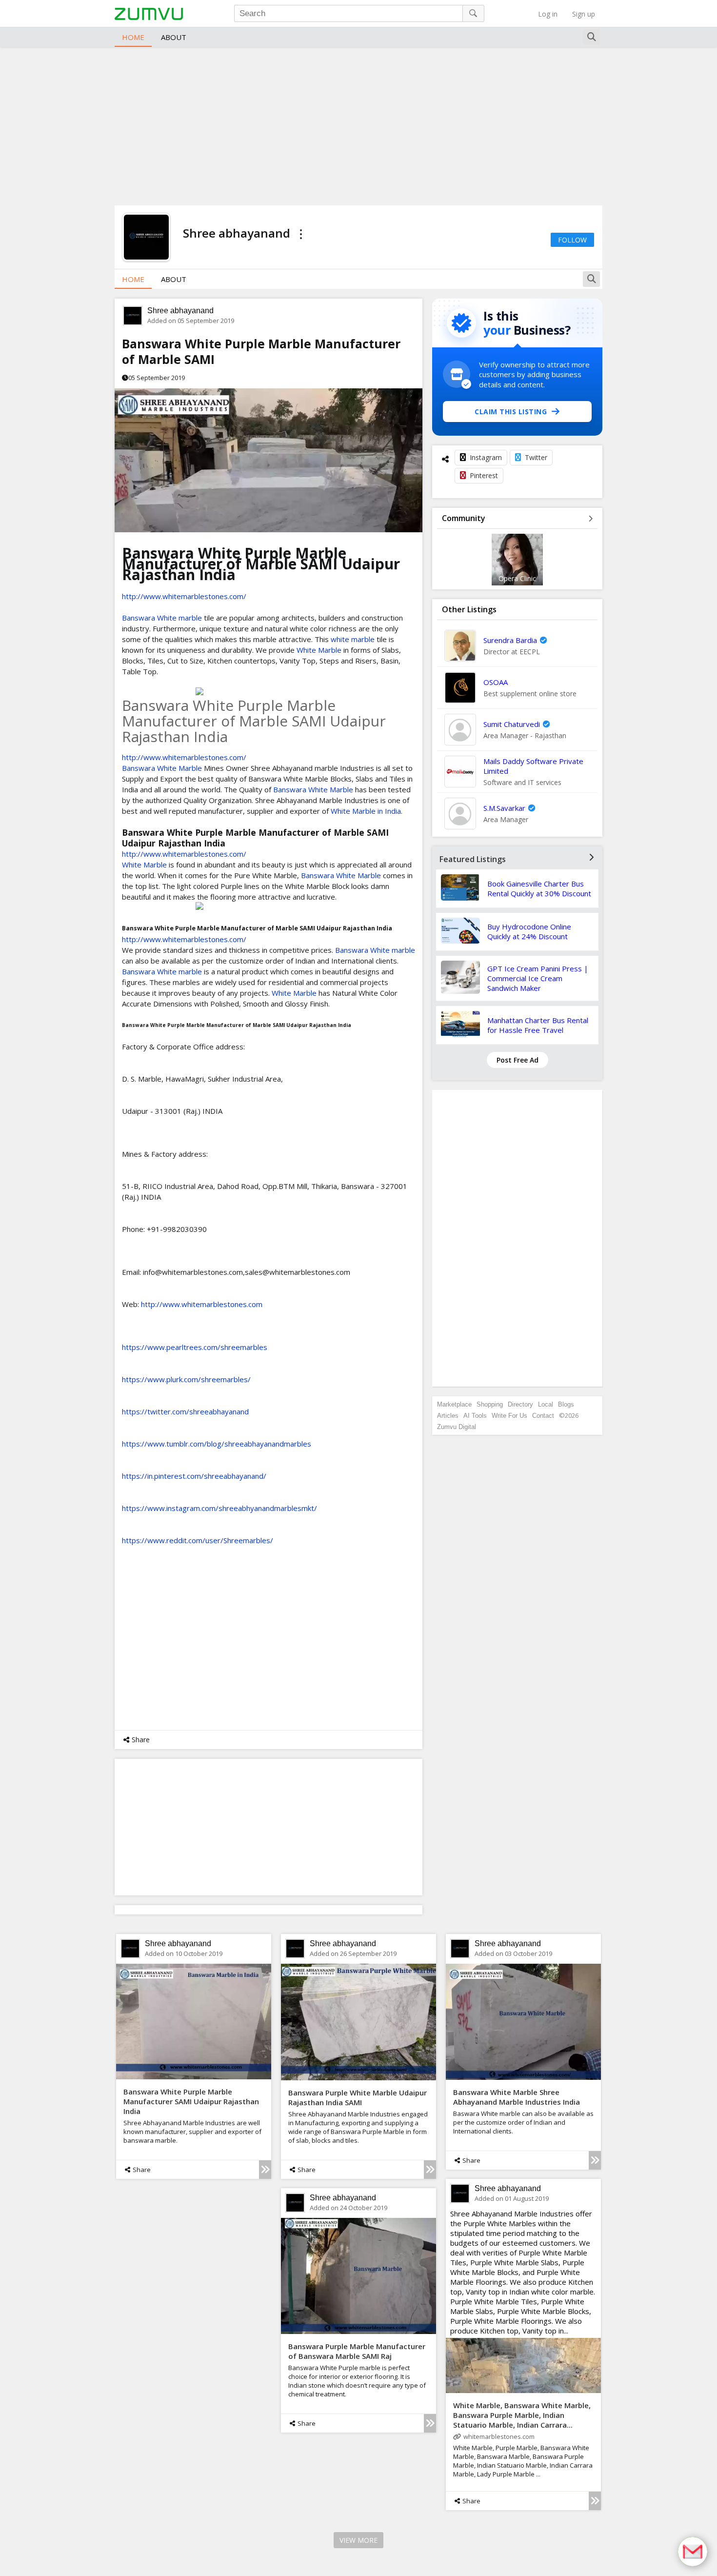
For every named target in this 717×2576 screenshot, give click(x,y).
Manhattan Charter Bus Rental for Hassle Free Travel (538, 1025)
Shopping (490, 1404)
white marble (353, 639)
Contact (543, 1416)
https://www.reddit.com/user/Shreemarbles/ (198, 1540)
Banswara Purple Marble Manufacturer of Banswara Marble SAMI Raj (357, 2351)
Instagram (486, 457)
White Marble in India (366, 811)
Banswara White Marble (162, 768)
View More (358, 2540)
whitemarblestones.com (499, 2436)
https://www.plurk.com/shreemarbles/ (186, 1379)
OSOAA (496, 682)
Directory (520, 1404)
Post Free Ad (518, 1060)
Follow (572, 240)
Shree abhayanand (180, 311)
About (174, 37)
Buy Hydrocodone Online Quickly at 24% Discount (529, 931)
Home (133, 37)
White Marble (319, 650)
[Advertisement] (358, 125)
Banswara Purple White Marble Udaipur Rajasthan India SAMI (358, 2097)
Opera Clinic (517, 578)
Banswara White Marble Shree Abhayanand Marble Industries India (517, 2097)
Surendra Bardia (510, 640)
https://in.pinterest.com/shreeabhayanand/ (194, 1476)
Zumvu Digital (457, 1427)
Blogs (566, 1404)
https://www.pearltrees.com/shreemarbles (195, 1347)
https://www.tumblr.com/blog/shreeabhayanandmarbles (217, 1444)
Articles (448, 1416)
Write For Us (509, 1416)
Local (546, 1404)
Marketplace (454, 1404)
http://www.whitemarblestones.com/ (184, 596)
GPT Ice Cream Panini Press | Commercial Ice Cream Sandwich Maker (538, 978)
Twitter (536, 457)
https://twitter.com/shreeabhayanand (185, 1411)
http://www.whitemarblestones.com (202, 1304)
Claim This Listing (511, 412)
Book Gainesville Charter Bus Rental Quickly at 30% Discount (539, 888)
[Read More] (265, 2170)
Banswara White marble (162, 618)
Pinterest (484, 475)
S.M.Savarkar (504, 808)
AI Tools (475, 1416)
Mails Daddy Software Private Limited (533, 766)
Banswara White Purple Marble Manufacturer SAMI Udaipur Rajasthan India (191, 2101)
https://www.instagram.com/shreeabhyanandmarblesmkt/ (219, 1508)
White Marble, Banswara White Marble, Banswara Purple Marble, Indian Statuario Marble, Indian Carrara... (522, 2415)
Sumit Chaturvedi (512, 724)
